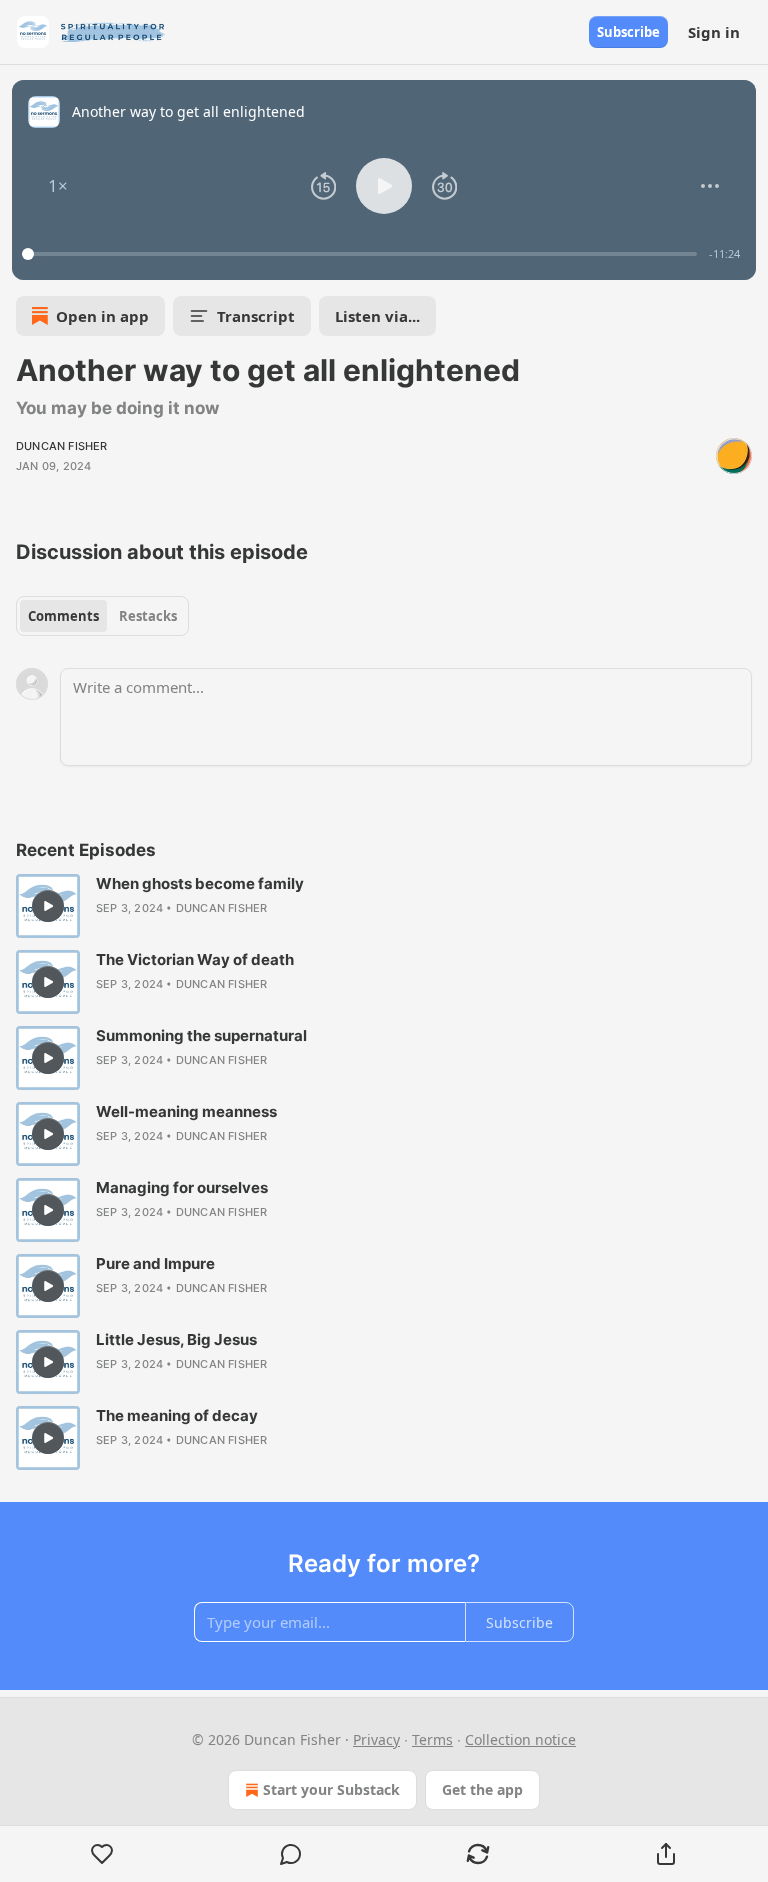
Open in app (102, 316)
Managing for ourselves (182, 1187)
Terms (432, 1739)
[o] (48, 906)
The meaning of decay (177, 1415)
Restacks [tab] (148, 616)
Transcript (256, 316)
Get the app (482, 1789)
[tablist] (102, 616)
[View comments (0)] (291, 1854)
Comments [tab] (63, 616)
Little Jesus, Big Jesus (176, 1339)
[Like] (102, 1854)
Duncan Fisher (62, 446)
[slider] (362, 254)
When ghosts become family (200, 883)
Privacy (376, 1739)
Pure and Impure (155, 1263)
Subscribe (628, 32)
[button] (58, 186)
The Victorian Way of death (195, 959)
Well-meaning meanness (186, 1111)
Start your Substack (331, 1789)
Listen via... (377, 316)
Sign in (714, 32)
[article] (384, 906)
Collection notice (520, 1739)
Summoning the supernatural (201, 1035)
